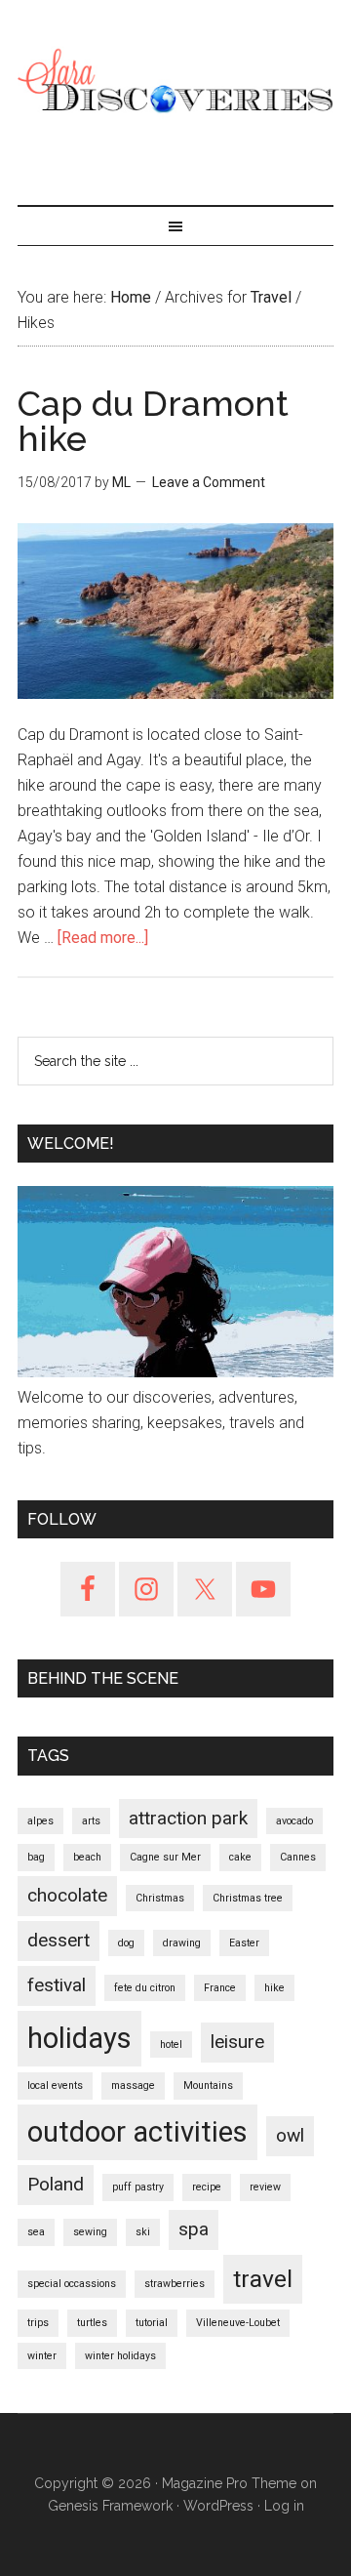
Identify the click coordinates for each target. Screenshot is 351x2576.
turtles (92, 2323)
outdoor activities (137, 2132)
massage (133, 2085)
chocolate (67, 1895)
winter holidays (120, 2356)
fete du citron (145, 1988)
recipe (207, 2187)
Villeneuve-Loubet (238, 2323)
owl (290, 2135)
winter (42, 2356)
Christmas (160, 1898)
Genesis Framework (110, 2506)
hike (274, 1988)
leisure (237, 2042)
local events (55, 2085)
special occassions (72, 2284)
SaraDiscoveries (175, 83)
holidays (79, 2038)
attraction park (188, 1818)
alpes (40, 1821)
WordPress (218, 2506)
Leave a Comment (209, 482)
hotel (171, 2044)
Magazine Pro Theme (229, 2483)
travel (263, 2279)
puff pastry (138, 2187)
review (265, 2187)
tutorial (152, 2323)
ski (143, 2232)
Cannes (298, 1857)
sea (36, 2232)
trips (38, 2323)
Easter (244, 1943)
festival (57, 1985)
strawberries (175, 2284)
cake (240, 1857)
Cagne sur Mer (165, 1857)
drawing (182, 1943)
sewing (90, 2232)
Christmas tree (248, 1898)
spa (194, 2229)
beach (87, 1857)
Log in (284, 2506)
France (220, 1988)
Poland (56, 2184)
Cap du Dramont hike (153, 421)
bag (36, 1857)
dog (126, 1943)
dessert (58, 1940)
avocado (294, 1821)
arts (91, 1821)
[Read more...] (103, 938)
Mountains (208, 2085)
